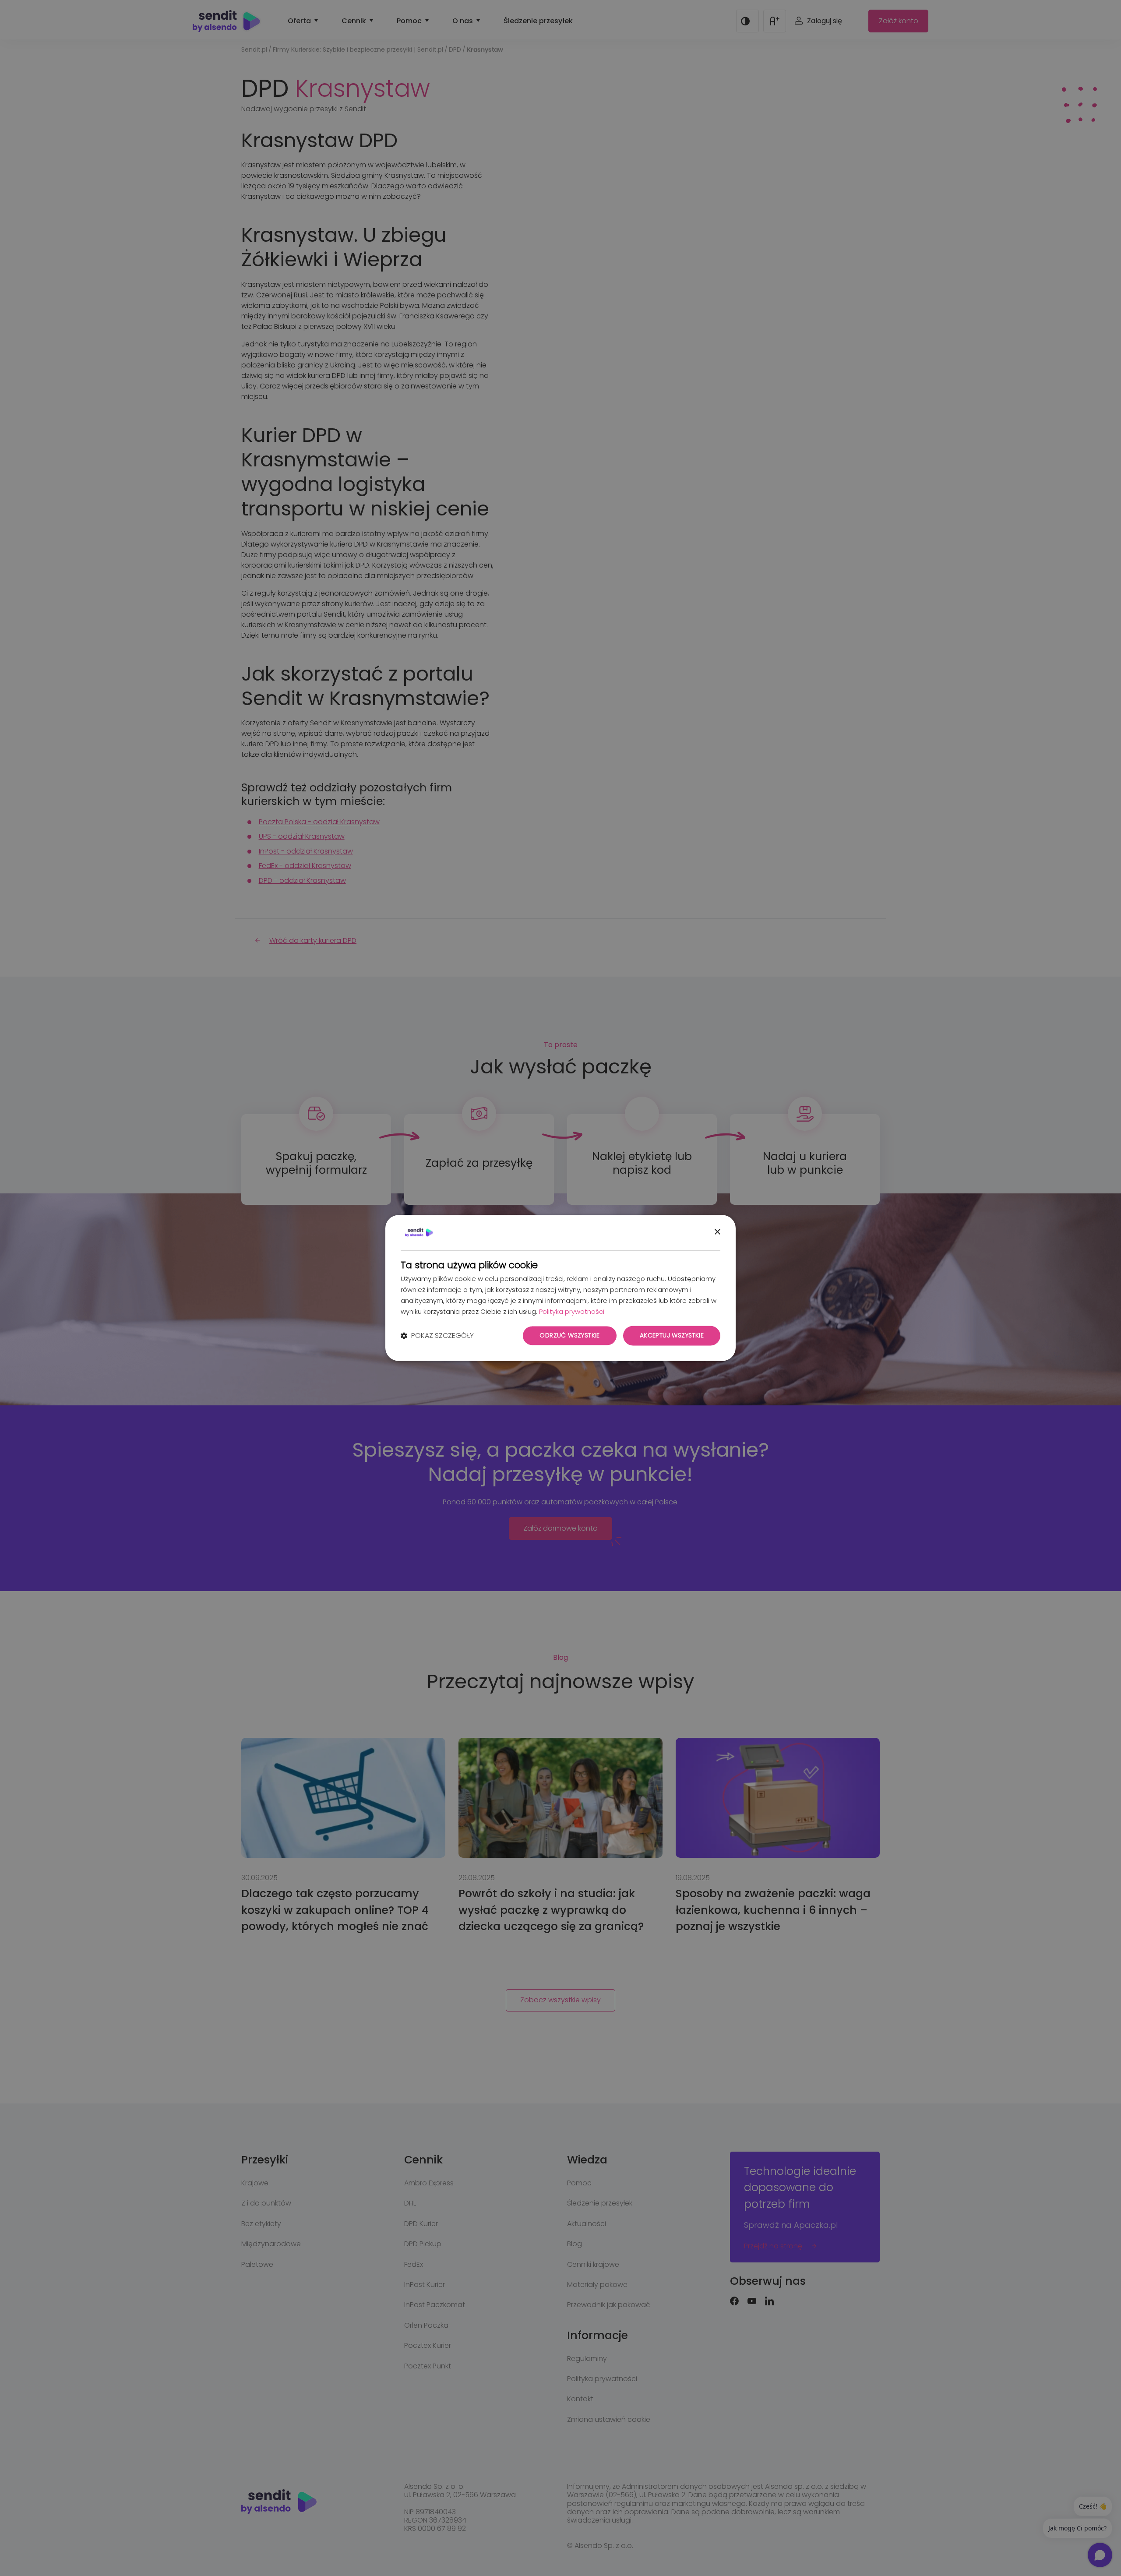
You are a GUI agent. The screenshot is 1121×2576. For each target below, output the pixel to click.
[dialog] (560, 1288)
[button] (437, 1336)
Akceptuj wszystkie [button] (672, 1336)
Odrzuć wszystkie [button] (569, 1336)
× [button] (717, 1232)
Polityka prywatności (572, 1311)
